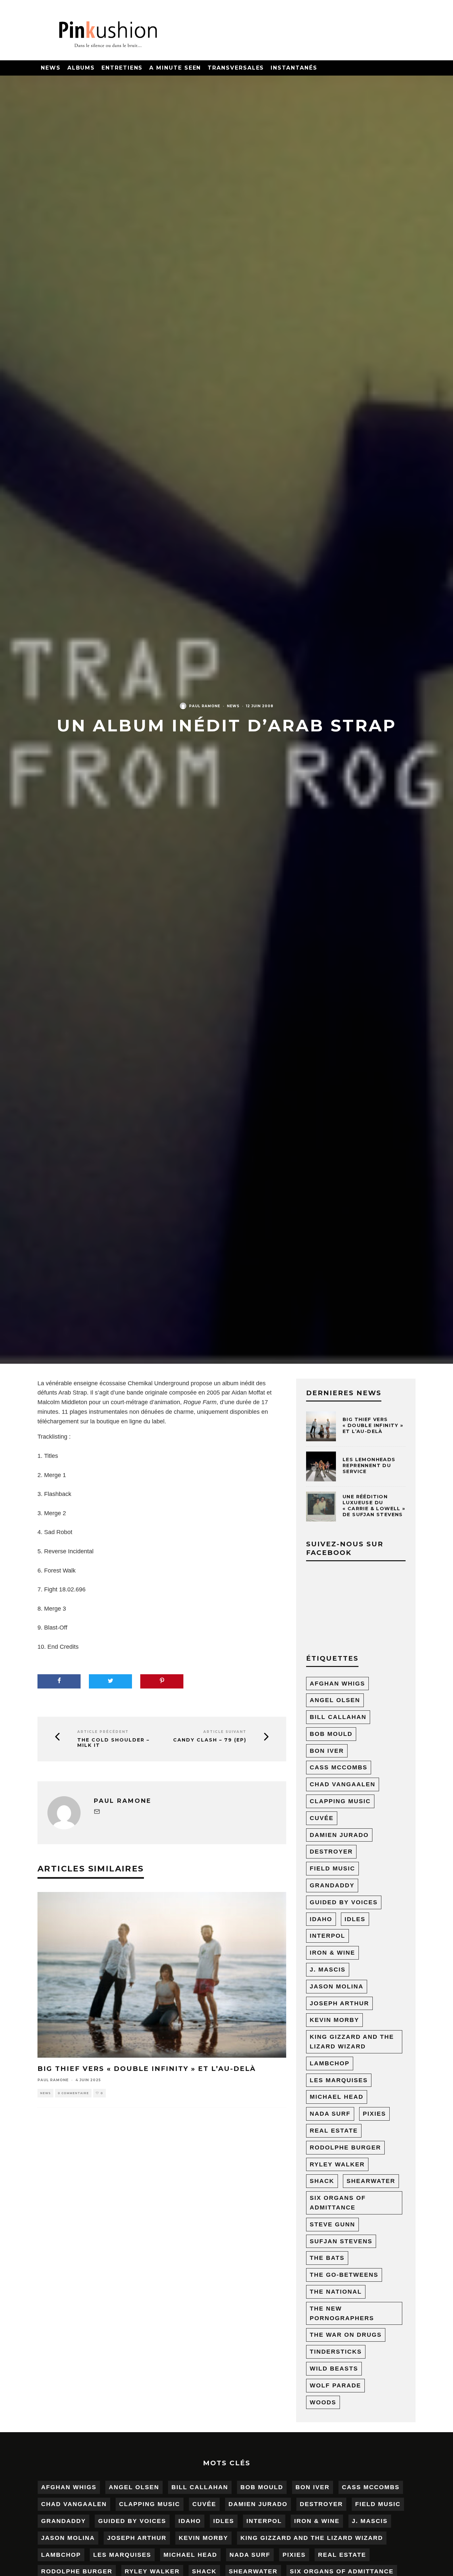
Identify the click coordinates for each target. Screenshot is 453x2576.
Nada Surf (330, 2114)
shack (322, 2181)
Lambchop (330, 2063)
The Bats (327, 2258)
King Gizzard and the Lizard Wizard (352, 2042)
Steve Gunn (332, 2224)
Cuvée (322, 1818)
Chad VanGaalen (343, 1784)
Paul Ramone (205, 706)
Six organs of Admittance (338, 2203)
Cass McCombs (339, 1767)
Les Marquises (339, 2080)
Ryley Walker (337, 2164)
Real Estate (334, 2131)
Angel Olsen (335, 1700)
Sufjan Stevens (341, 2241)
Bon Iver (327, 1751)
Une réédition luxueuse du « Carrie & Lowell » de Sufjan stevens (374, 1506)
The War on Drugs (346, 2335)
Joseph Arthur (339, 2003)
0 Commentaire (73, 2093)
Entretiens (122, 68)
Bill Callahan (338, 1717)
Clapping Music (340, 1801)
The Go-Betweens (344, 2275)
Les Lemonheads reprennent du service (369, 1465)
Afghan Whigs (337, 1684)
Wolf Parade (335, 2385)
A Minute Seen (175, 68)
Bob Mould (331, 1734)
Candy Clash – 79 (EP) (210, 1740)
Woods (323, 2402)
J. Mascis (328, 1970)
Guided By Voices (344, 1902)
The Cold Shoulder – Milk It (113, 1743)
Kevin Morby (334, 2020)
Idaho (321, 1919)
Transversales (236, 68)
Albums (81, 68)
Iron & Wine (332, 1953)
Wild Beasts (334, 2369)
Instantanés (294, 68)
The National (336, 2292)
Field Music (332, 1868)
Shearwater (371, 2181)
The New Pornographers (342, 2313)
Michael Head (337, 2097)
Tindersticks (336, 2352)
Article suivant (225, 1732)
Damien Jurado (339, 1835)
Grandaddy (332, 1885)
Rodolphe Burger (345, 2147)
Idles (355, 1919)
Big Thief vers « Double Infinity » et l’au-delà (147, 2069)
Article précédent (103, 1732)
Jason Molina (337, 1986)
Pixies (374, 2114)
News (51, 68)
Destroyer (331, 1852)
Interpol (327, 1936)
